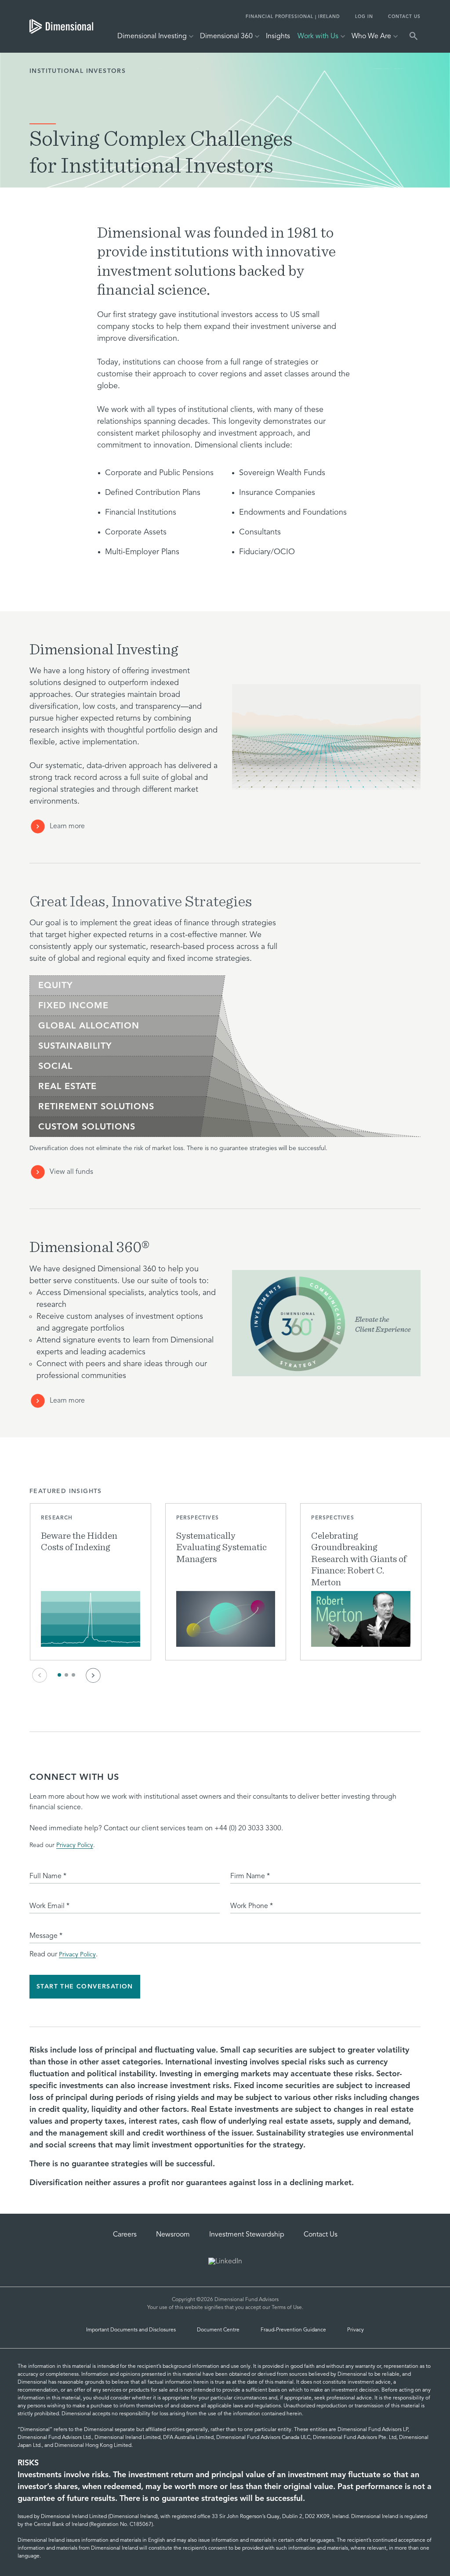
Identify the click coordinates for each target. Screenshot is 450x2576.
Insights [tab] (278, 36)
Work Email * (49, 1906)
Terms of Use (287, 2308)
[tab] (61, 26)
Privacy (356, 2330)
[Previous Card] (40, 1675)
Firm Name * (250, 1876)
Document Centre (218, 2330)
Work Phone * (252, 1906)
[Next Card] (93, 1675)
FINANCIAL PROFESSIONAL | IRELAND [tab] (293, 17)
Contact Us (321, 2235)
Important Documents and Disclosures (131, 2330)
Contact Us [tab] (404, 17)
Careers (125, 2235)
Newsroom (173, 2235)
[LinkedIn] (225, 2262)
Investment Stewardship (247, 2235)
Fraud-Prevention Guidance (293, 2330)
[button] (91, 1582)
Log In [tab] (364, 17)
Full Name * (48, 1876)
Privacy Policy (75, 1845)
